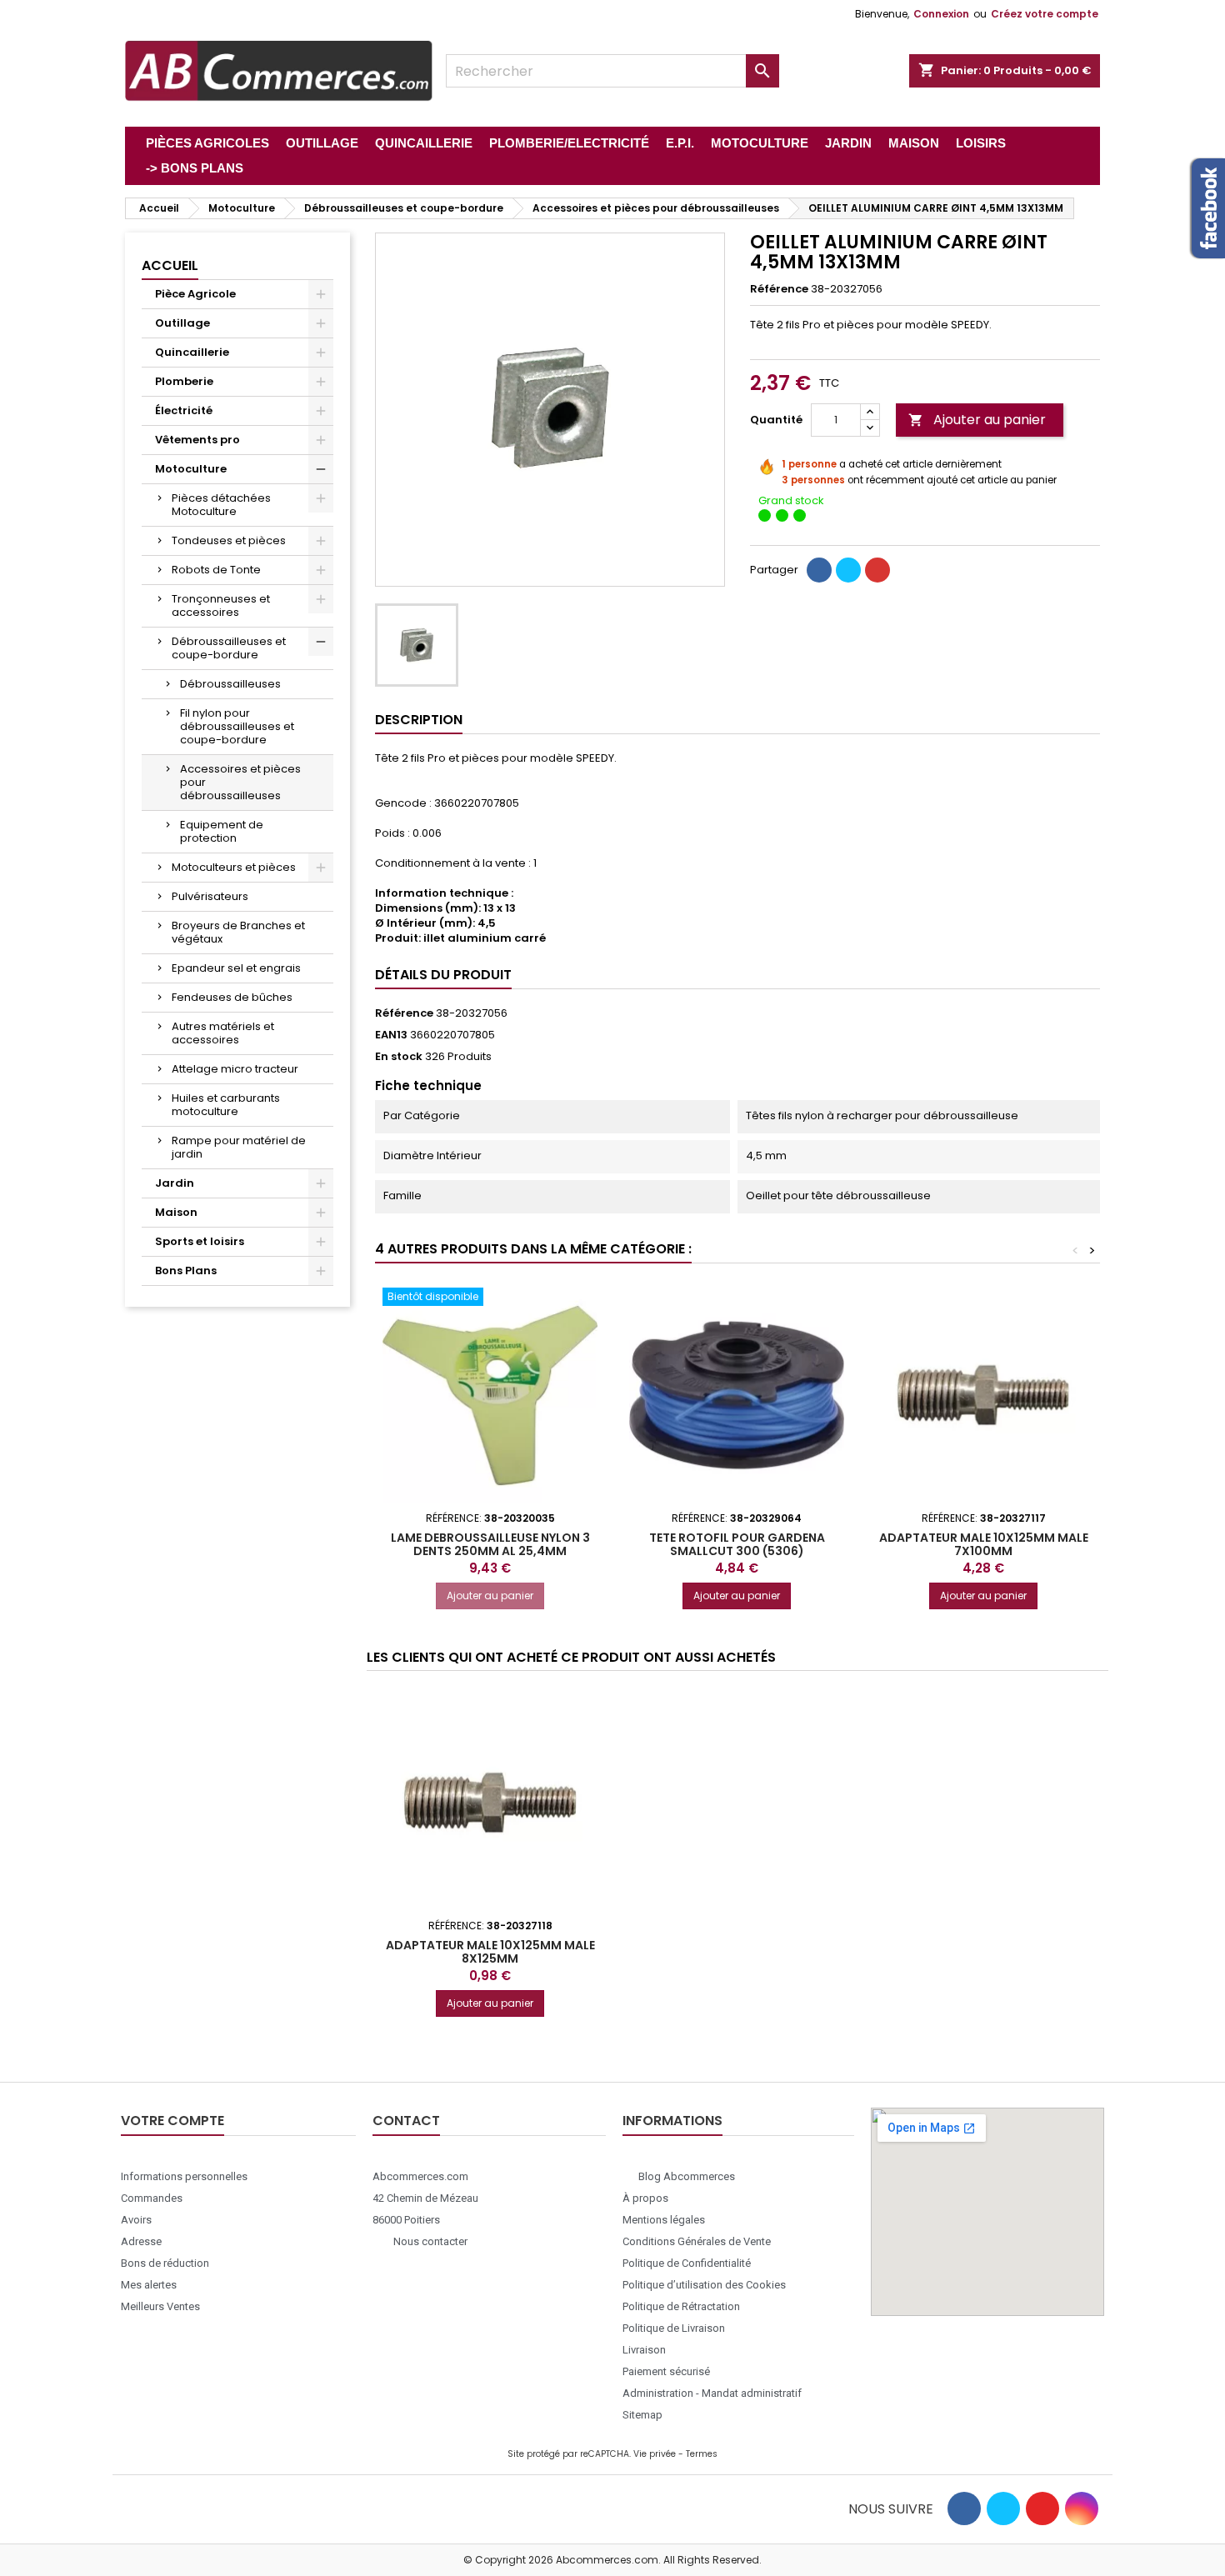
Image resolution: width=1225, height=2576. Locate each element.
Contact (406, 2121)
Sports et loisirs (200, 1241)
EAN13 (391, 1035)
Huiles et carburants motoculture (226, 1105)
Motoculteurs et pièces (234, 867)
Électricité (184, 410)
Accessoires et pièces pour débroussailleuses (240, 782)
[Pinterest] (877, 570)
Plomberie (184, 381)
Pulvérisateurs (210, 896)
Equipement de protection (222, 831)
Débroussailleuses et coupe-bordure (229, 648)
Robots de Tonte (216, 570)
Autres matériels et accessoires (223, 1033)
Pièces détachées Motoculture (221, 505)
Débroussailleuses (230, 684)
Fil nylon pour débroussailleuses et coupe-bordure (237, 726)
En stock (399, 1057)
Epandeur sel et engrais (236, 968)
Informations (672, 2121)
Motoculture (191, 469)
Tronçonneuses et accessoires (221, 605)
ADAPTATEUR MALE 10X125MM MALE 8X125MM (490, 1952)
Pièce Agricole (195, 294)
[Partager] (819, 570)
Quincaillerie (192, 352)
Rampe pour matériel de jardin (239, 1147)
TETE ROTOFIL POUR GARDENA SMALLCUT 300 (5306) (737, 1544)
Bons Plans (186, 1270)
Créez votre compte (1045, 14)
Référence (779, 289)
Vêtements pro (197, 440)
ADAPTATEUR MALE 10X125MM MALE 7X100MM (984, 1544)
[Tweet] (848, 570)
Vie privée (655, 2454)
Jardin (175, 1183)
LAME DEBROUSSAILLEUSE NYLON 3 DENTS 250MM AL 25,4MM (490, 1544)
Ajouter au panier (977, 420)
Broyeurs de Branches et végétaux (238, 932)
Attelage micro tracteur (235, 1069)
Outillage (182, 323)
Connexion (941, 14)
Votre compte (172, 2121)
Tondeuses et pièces (229, 540)
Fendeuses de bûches (232, 997)
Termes (702, 2454)
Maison (176, 1212)
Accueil (170, 265)
